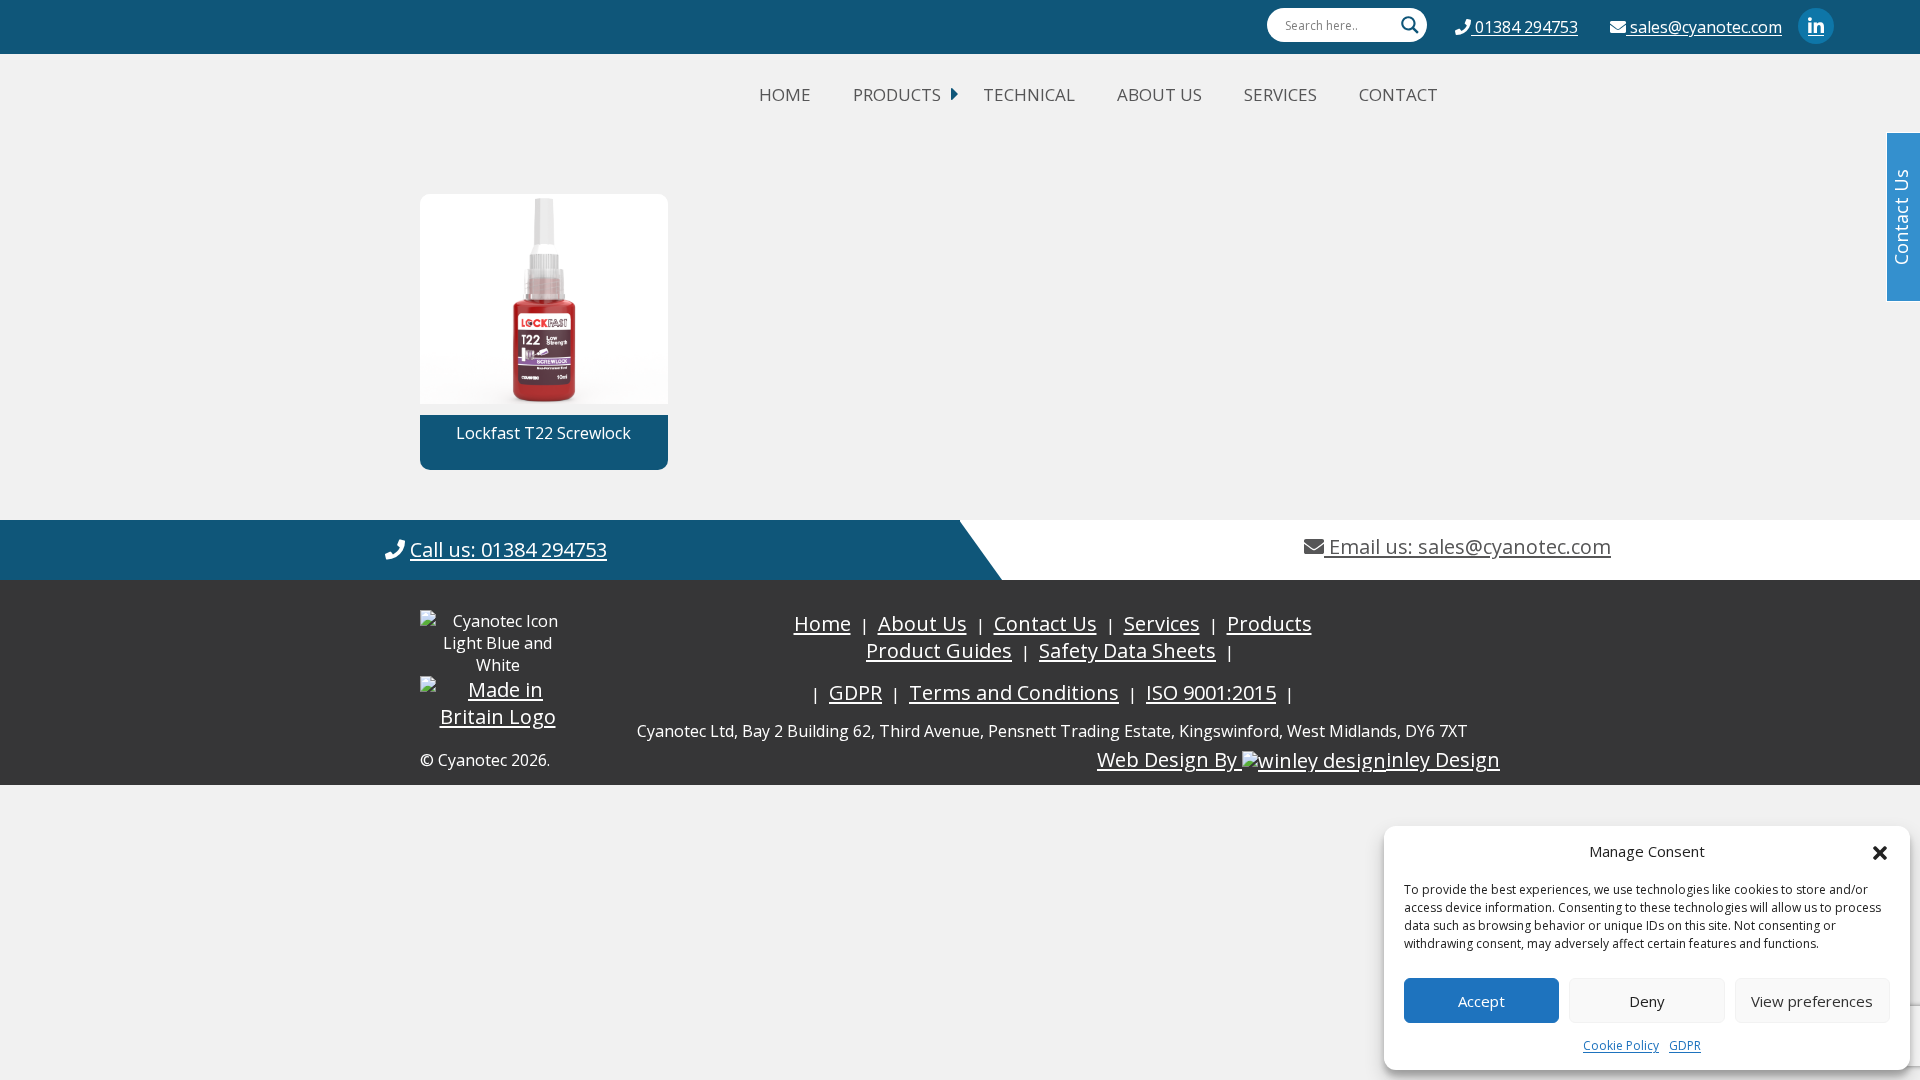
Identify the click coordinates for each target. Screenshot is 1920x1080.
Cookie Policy (1621, 1045)
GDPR (1685, 1045)
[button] (1880, 851)
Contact (1398, 94)
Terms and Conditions (1014, 692)
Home (785, 94)
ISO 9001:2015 (1211, 692)
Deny (1647, 1001)
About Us (1159, 94)
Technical (1029, 94)
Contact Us (1045, 623)
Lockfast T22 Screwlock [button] (543, 433)
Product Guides (939, 650)
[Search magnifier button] (1410, 25)
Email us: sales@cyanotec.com (1467, 546)
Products (897, 94)
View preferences (1812, 1001)
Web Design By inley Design (1298, 759)
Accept (1481, 1001)
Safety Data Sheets (1127, 650)
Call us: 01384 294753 (508, 549)
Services (1280, 94)
